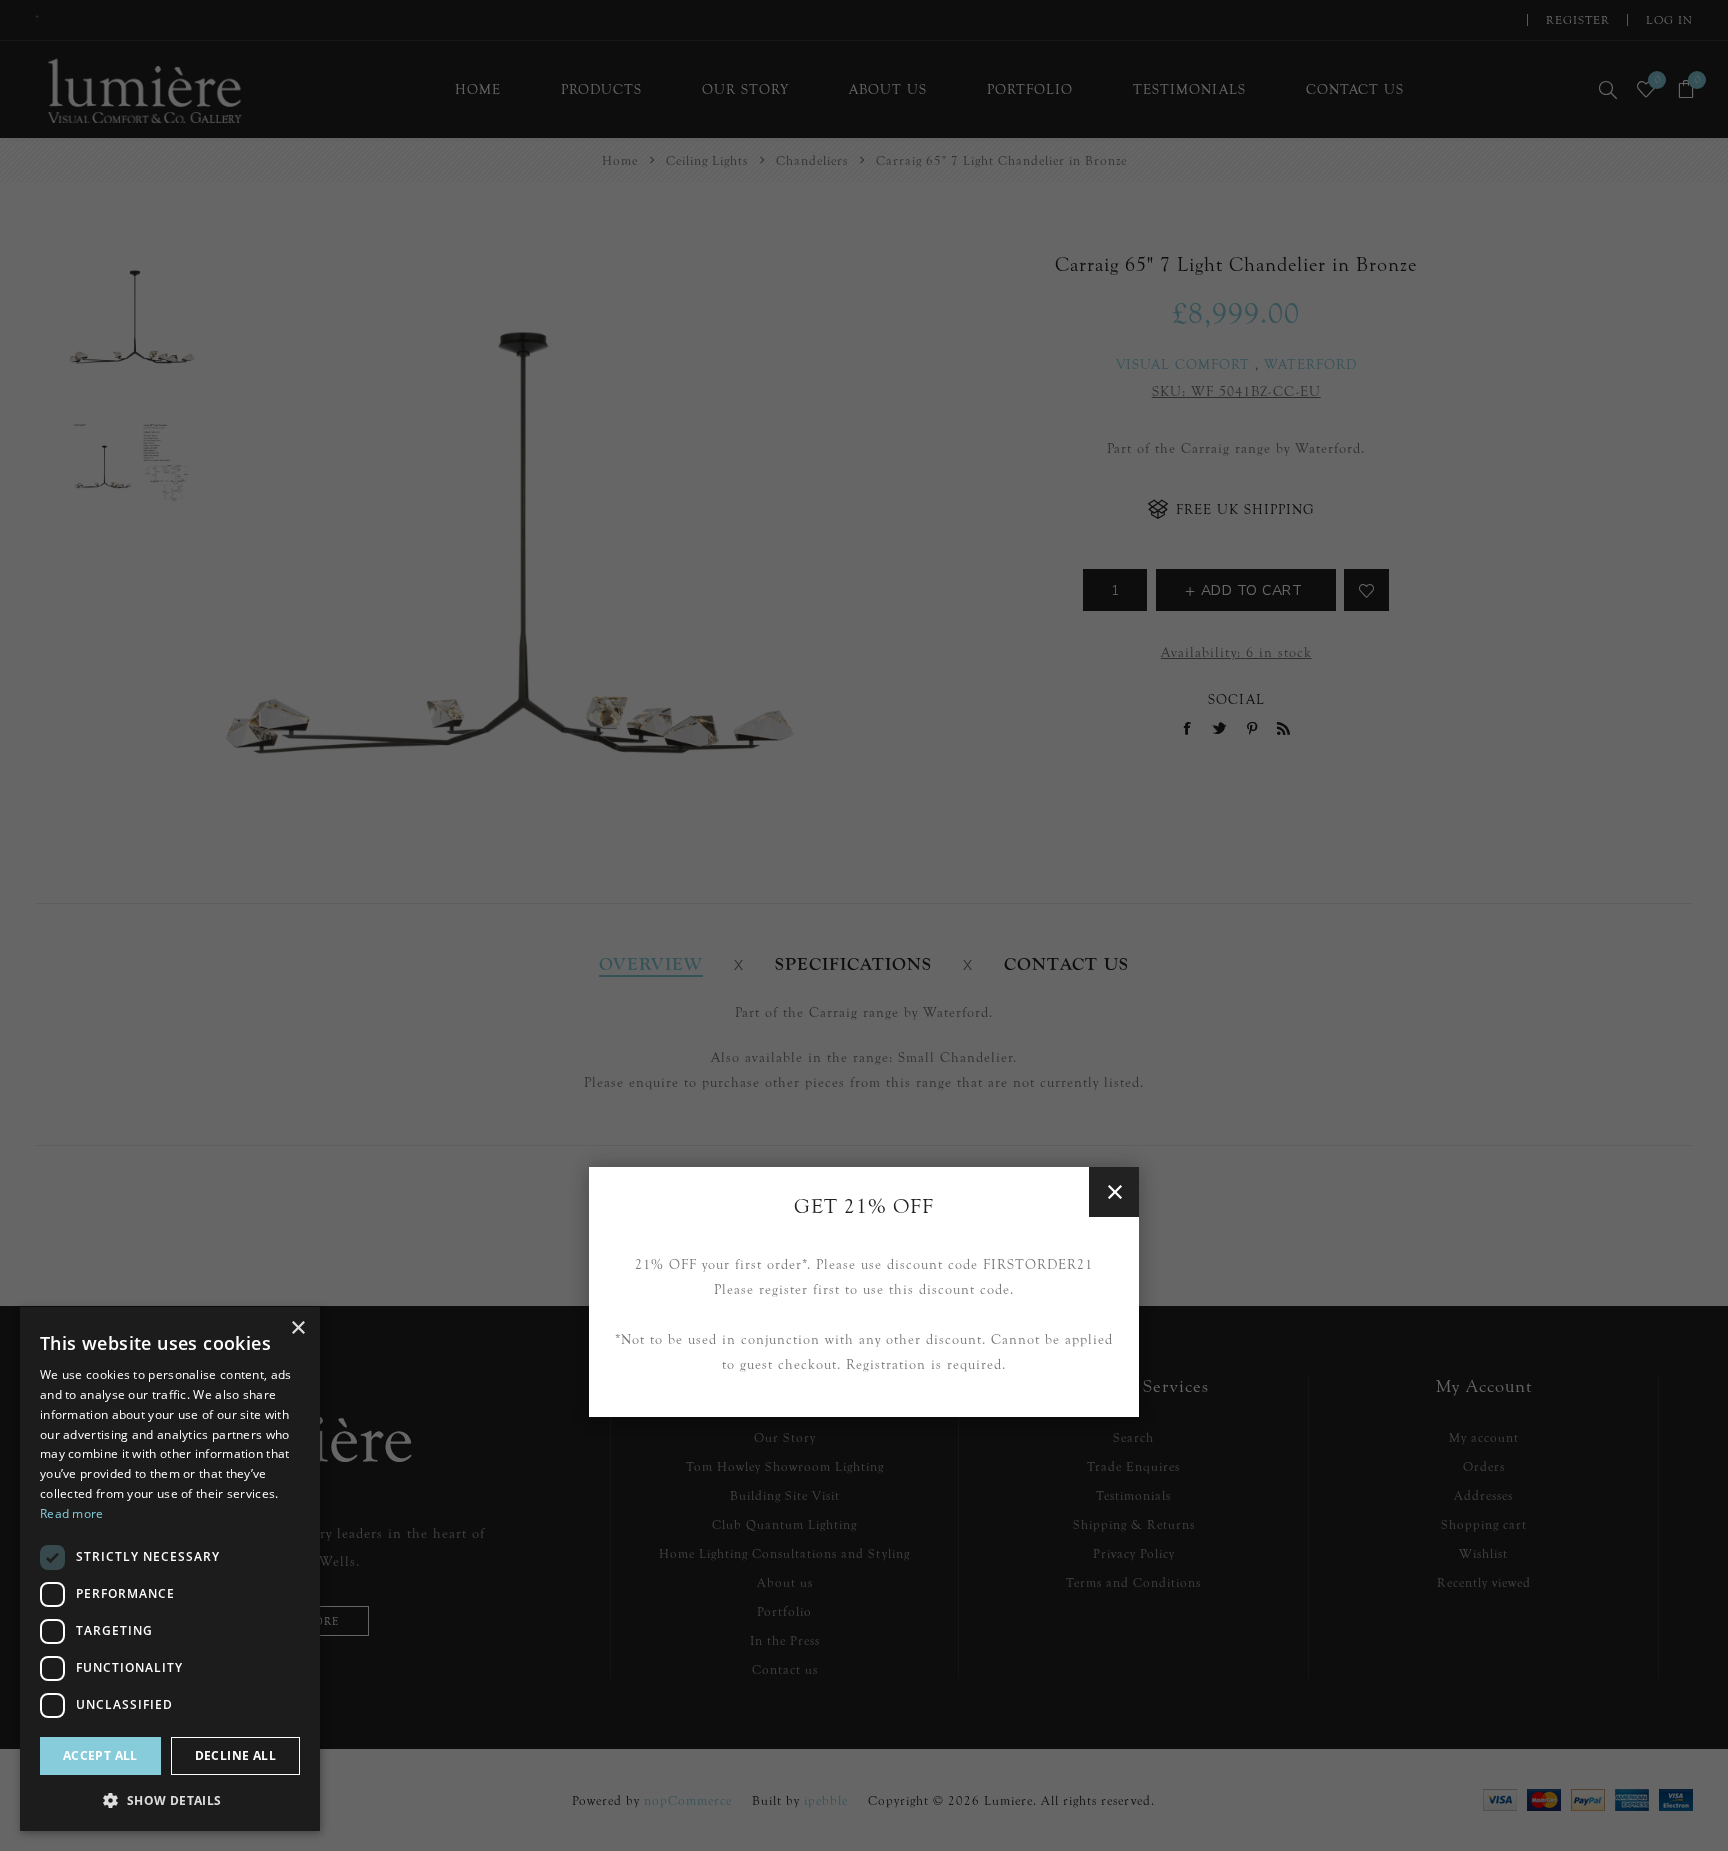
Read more (72, 1513)
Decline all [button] (235, 1755)
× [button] (297, 1328)
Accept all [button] (100, 1755)
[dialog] (170, 1569)
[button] (170, 1799)
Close (1114, 1192)
